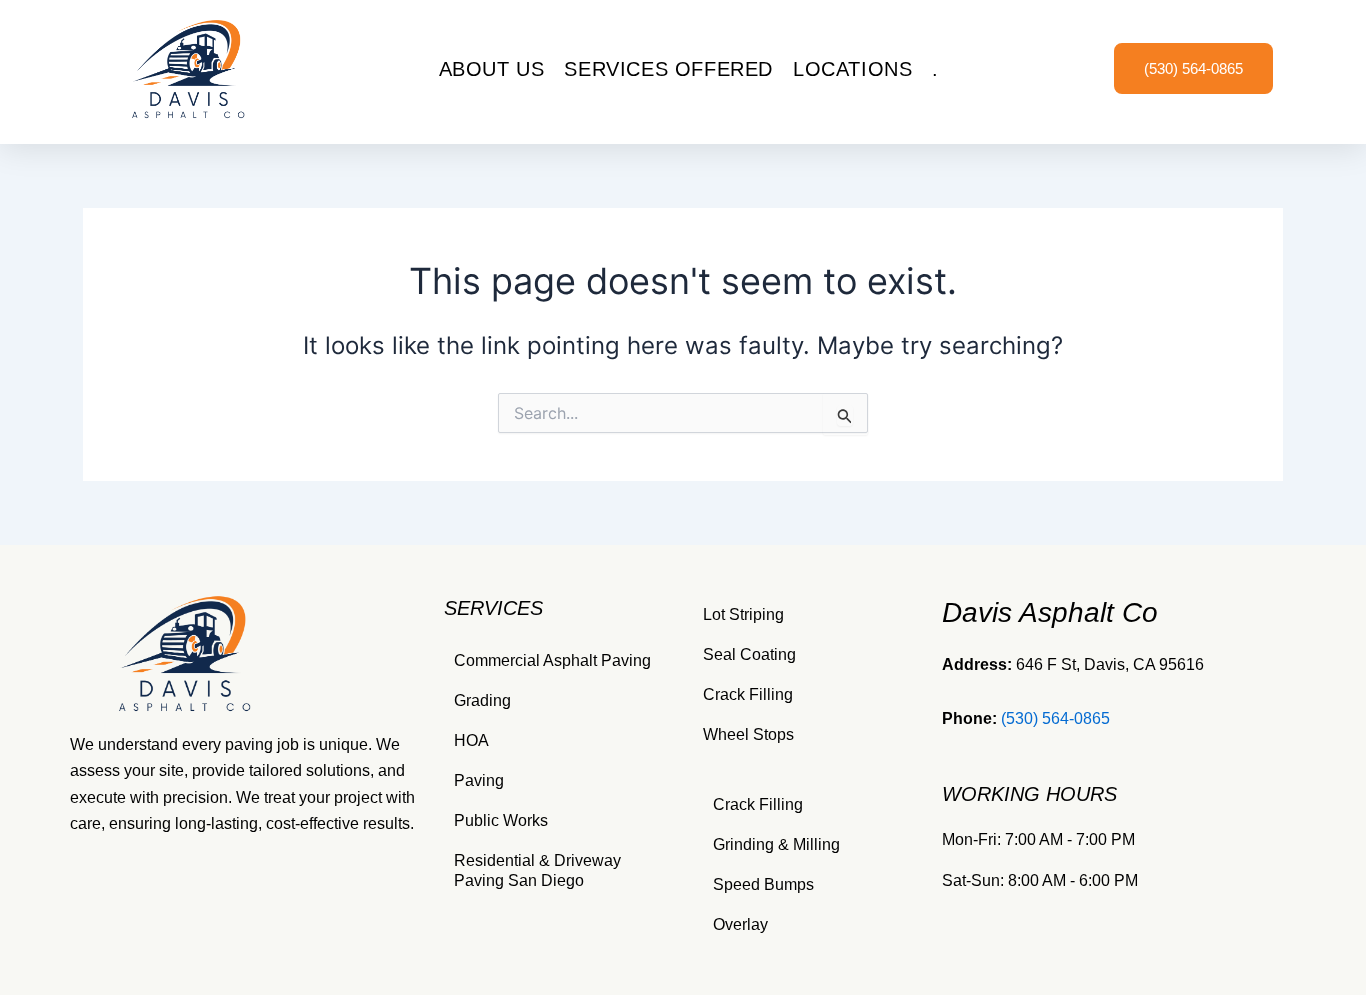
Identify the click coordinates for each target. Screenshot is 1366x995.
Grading (482, 700)
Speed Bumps (763, 884)
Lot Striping (743, 614)
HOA (471, 740)
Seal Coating (749, 654)
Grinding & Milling (776, 844)
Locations (852, 69)
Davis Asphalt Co (1050, 612)
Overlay (740, 924)
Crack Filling (748, 694)
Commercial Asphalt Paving (552, 660)
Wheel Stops (748, 734)
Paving (479, 780)
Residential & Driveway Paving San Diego (537, 870)
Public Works (501, 820)
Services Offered (668, 69)
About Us (492, 69)
